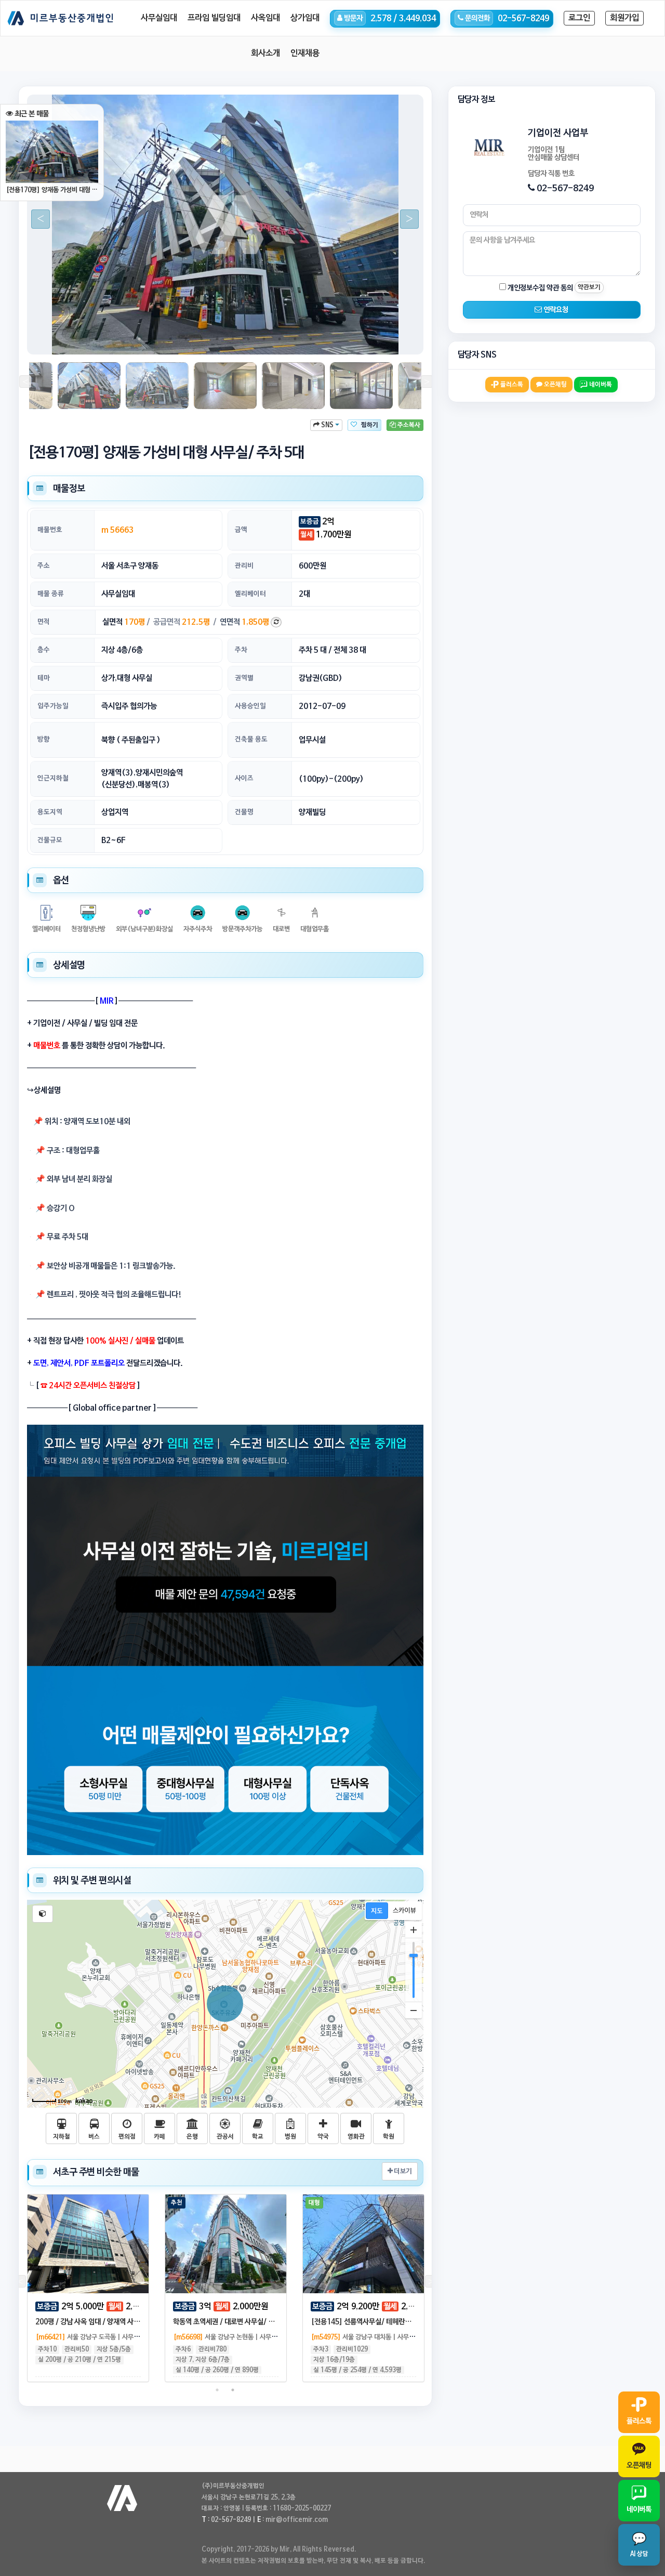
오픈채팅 (555, 385)
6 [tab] (217, 339)
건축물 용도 (251, 739)
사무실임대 (159, 18)
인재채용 (305, 54)
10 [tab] (280, 339)
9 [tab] (264, 339)
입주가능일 (53, 706)
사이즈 (244, 778)
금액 (241, 530)
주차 (241, 650)
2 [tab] (155, 339)
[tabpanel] (225, 225)
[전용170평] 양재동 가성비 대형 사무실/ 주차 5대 (52, 190)
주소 (44, 566)
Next (405, 219)
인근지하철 (53, 778)
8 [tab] (248, 339)
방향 (44, 739)
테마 (44, 678)
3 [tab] (170, 339)
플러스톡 (511, 385)
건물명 (244, 812)
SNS (327, 425)
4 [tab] (186, 339)
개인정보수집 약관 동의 (540, 288)
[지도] (377, 1911)
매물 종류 (51, 594)
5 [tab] (202, 339)
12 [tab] (311, 339)
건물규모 (50, 840)
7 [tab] (233, 339)
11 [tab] (295, 339)
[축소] (414, 2010)
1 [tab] (139, 339)
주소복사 (408, 425)
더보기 (402, 2171)
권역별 (244, 678)
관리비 (244, 566)
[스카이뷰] (404, 1911)
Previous (36, 219)
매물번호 (50, 530)
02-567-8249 (565, 188)
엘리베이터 (250, 594)
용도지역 (50, 812)
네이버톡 (600, 385)
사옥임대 (265, 18)
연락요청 (555, 310)
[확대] (414, 1930)
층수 (44, 650)
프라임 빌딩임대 (214, 18)
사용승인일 (250, 706)
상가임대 (305, 18)
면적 (44, 622)
